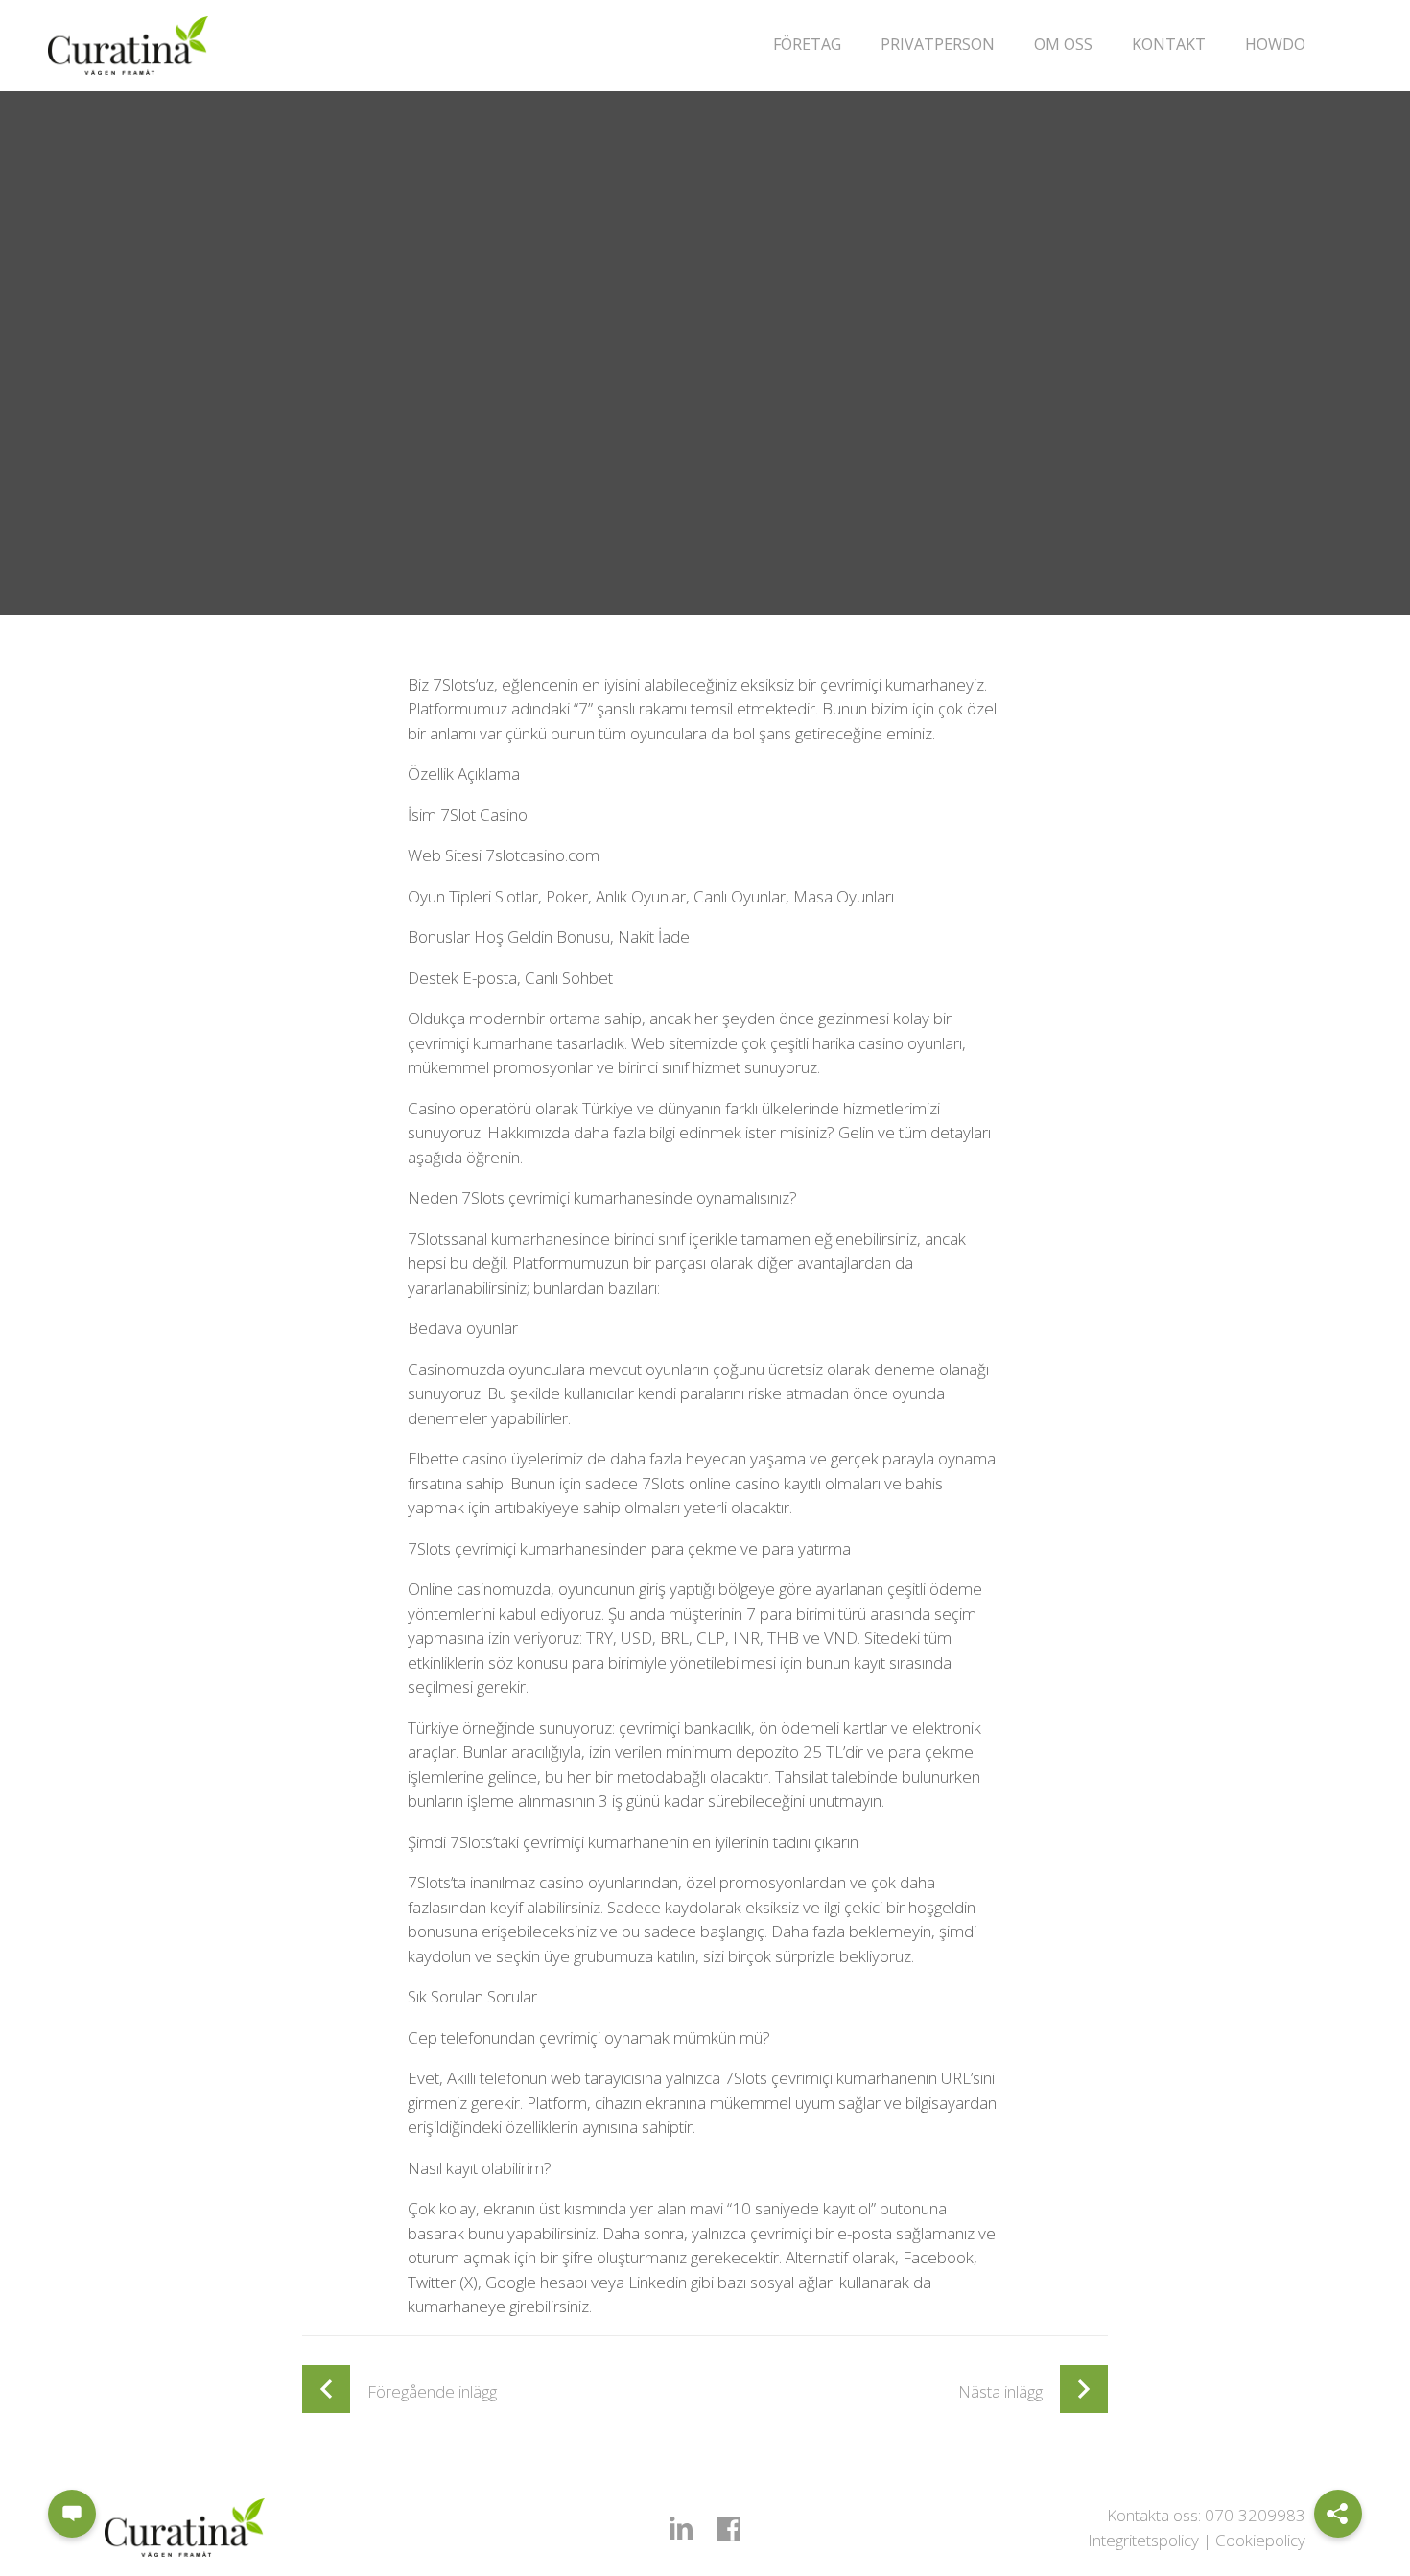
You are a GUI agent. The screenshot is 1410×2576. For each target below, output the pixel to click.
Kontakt (1169, 44)
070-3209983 (1255, 2515)
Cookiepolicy (1260, 2540)
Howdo (1275, 44)
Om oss (1063, 44)
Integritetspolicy (1143, 2540)
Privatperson (938, 44)
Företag (807, 44)
